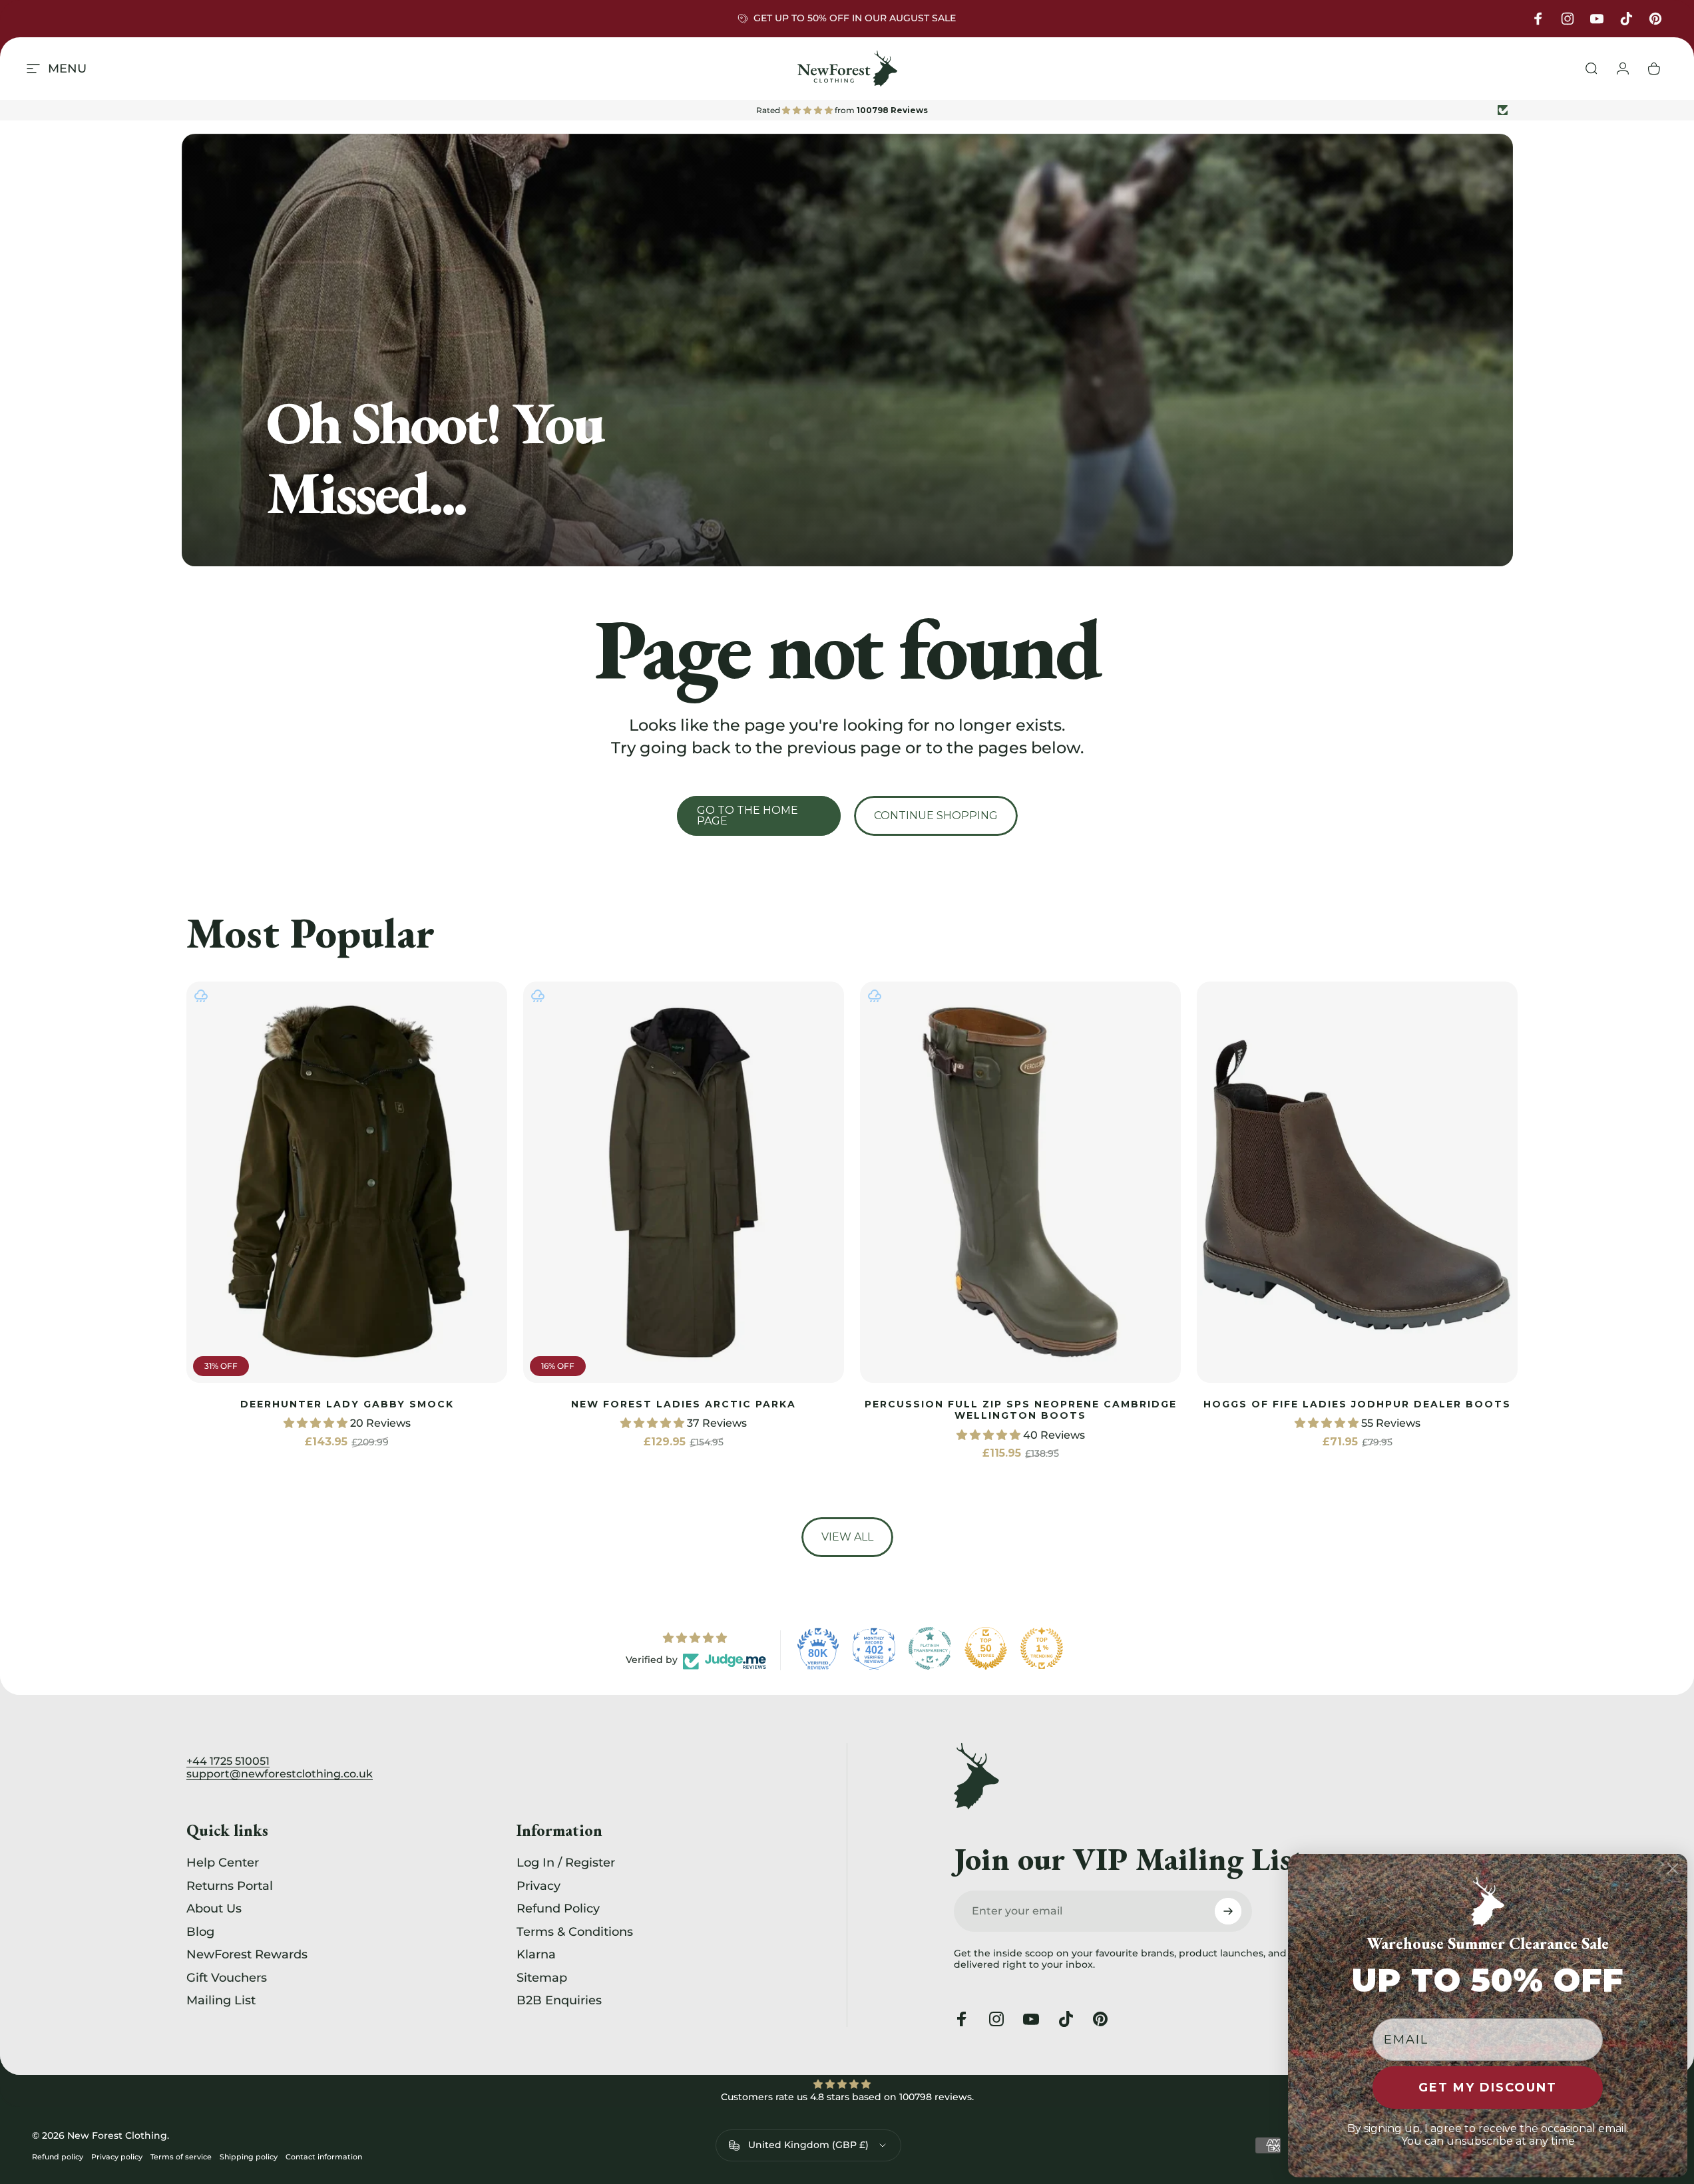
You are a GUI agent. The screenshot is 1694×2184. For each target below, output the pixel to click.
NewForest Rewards (247, 1954)
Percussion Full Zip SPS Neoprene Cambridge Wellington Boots (1021, 1410)
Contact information (324, 2157)
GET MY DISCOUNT (1488, 2088)
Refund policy (58, 2157)
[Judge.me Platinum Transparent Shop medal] (930, 1648)
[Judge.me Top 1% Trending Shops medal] (1042, 1648)
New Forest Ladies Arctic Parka (684, 1404)
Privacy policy (117, 2157)
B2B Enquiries (559, 2000)
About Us (214, 1909)
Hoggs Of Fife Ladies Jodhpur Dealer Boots (1357, 1404)
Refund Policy (558, 1909)
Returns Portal (230, 1886)
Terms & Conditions (575, 1932)
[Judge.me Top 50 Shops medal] (986, 1648)
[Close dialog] (1673, 1869)
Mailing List (221, 2000)
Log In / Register (566, 1863)
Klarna (536, 1954)
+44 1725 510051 (228, 1761)
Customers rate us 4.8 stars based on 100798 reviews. (847, 2097)
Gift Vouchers (227, 1978)
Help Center (223, 1863)
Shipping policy (249, 2157)
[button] (317, 1424)
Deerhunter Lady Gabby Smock (347, 1404)
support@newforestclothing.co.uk (280, 1774)
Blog (200, 1932)
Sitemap (542, 1978)
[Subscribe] (1228, 1911)
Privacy (538, 1886)
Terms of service (181, 2157)
